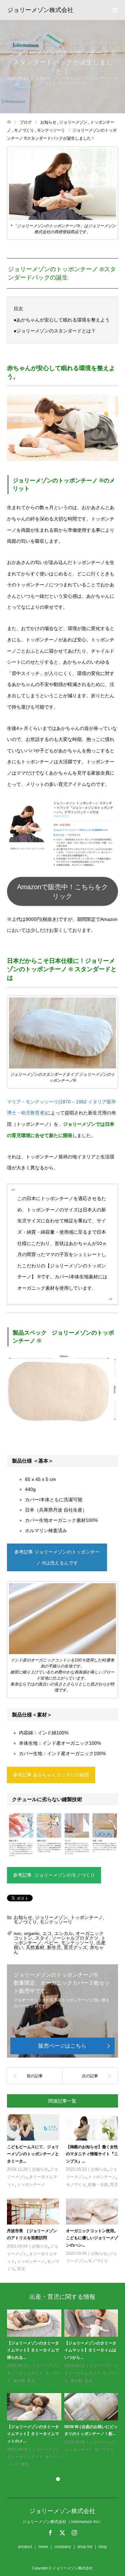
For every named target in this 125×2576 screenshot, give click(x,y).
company (63, 2547)
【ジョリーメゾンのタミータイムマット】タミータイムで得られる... (33, 2350)
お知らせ (44, 78)
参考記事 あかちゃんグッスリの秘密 (51, 1775)
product (25, 2547)
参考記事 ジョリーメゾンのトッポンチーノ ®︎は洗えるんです (57, 1558)
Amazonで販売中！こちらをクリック (62, 892)
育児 (114, 2185)
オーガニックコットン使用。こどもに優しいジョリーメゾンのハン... (92, 2238)
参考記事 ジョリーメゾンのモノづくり (54, 1875)
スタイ (42, 1938)
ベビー (51, 1943)
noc (17, 1933)
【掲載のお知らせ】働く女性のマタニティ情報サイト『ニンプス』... (92, 2154)
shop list (85, 2547)
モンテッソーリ (72, 83)
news (43, 2547)
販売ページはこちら (62, 2046)
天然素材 (35, 1947)
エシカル (64, 1933)
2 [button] (67, 2479)
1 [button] (58, 2479)
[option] (64, 2389)
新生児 (54, 1947)
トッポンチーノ (98, 78)
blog (103, 2547)
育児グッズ (75, 1947)
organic (32, 1933)
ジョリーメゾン (68, 78)
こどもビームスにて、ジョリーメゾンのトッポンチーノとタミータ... (33, 2154)
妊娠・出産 (98, 2185)
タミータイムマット (25, 2373)
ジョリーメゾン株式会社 (40, 10)
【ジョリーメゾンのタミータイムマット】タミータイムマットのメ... (33, 2434)
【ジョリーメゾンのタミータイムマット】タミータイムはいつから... (90, 2350)
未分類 (19, 2381)
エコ (47, 1933)
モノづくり (25, 1922)
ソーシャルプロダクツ (75, 1938)
